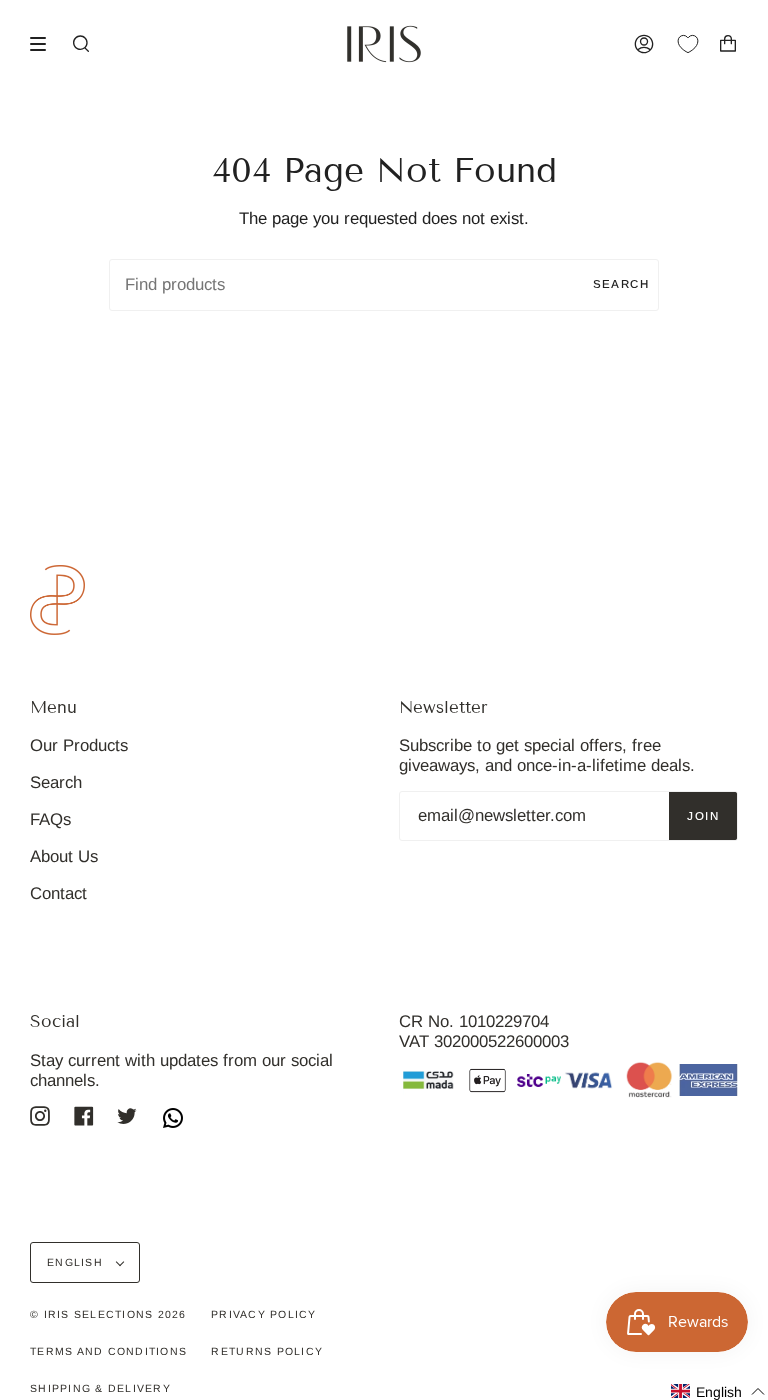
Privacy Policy (264, 1314)
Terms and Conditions (108, 1351)
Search (621, 284)
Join (703, 816)
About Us (64, 856)
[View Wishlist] (698, 44)
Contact (58, 893)
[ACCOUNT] (644, 44)
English (77, 1262)
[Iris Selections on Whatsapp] (173, 1120)
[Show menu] (45, 44)
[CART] (728, 44)
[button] (718, 1391)
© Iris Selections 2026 (108, 1314)
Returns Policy (267, 1351)
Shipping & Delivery (100, 1388)
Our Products (79, 745)
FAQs (50, 819)
